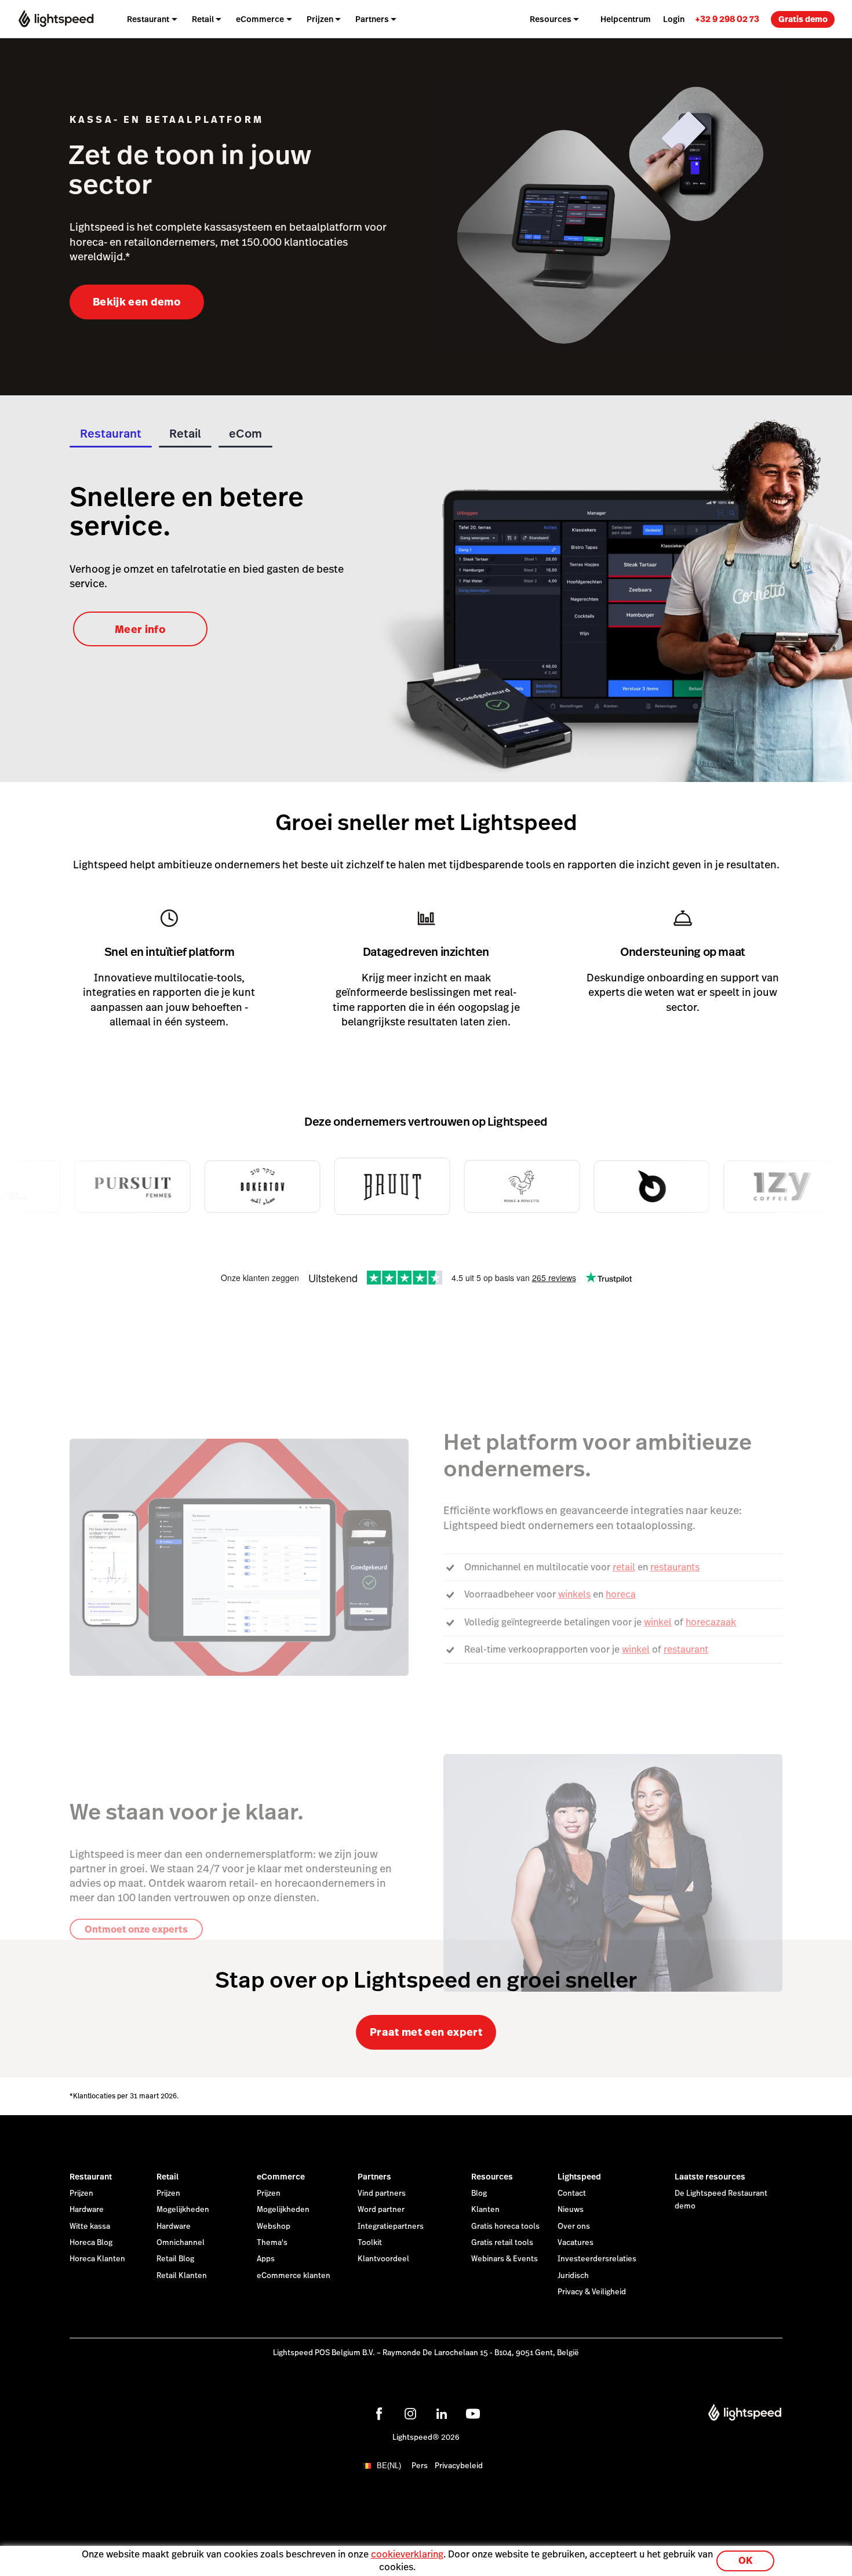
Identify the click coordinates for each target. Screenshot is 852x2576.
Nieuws (571, 2210)
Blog (479, 2193)
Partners (374, 2177)
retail (624, 1567)
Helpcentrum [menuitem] (626, 19)
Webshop (274, 2226)
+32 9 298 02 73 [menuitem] (727, 19)
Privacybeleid (459, 2466)
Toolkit (370, 2243)
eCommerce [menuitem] (260, 19)
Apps (266, 2259)
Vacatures (576, 2243)
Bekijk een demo (137, 302)
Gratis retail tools (502, 2243)
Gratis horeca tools (505, 2226)
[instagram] (410, 2414)
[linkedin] (442, 2414)
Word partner (381, 2210)
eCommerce (281, 2177)
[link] (727, 19)
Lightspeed (579, 2177)
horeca (621, 1594)
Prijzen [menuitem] (320, 19)
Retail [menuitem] (203, 19)
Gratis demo (803, 19)
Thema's (272, 2243)
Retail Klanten (182, 2276)
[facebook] (379, 2414)
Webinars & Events (505, 2259)
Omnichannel (181, 2243)
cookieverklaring (407, 2554)
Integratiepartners (391, 2226)
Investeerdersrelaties (597, 2259)
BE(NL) (389, 2466)
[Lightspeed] (56, 19)
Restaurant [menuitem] (148, 19)
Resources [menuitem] (551, 19)
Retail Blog (175, 2259)
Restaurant (91, 2177)
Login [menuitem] (674, 19)
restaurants (675, 1567)
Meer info (140, 629)
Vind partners (382, 2193)
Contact (572, 2193)
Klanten (485, 2210)
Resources (492, 2177)
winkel (658, 1622)
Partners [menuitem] (372, 19)
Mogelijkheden (183, 2210)
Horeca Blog (91, 2243)
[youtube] (473, 2414)
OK (745, 2561)
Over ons (574, 2226)
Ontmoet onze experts (136, 1929)
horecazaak (711, 1622)
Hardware (87, 2210)
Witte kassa (90, 2226)
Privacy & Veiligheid (592, 2292)
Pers (420, 2466)
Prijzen (81, 2193)
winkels (574, 1594)
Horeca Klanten (97, 2259)
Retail (168, 2177)
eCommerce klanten (294, 2276)
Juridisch (573, 2276)
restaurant (686, 1649)
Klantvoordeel (383, 2259)
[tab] (111, 437)
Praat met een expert (426, 2032)
